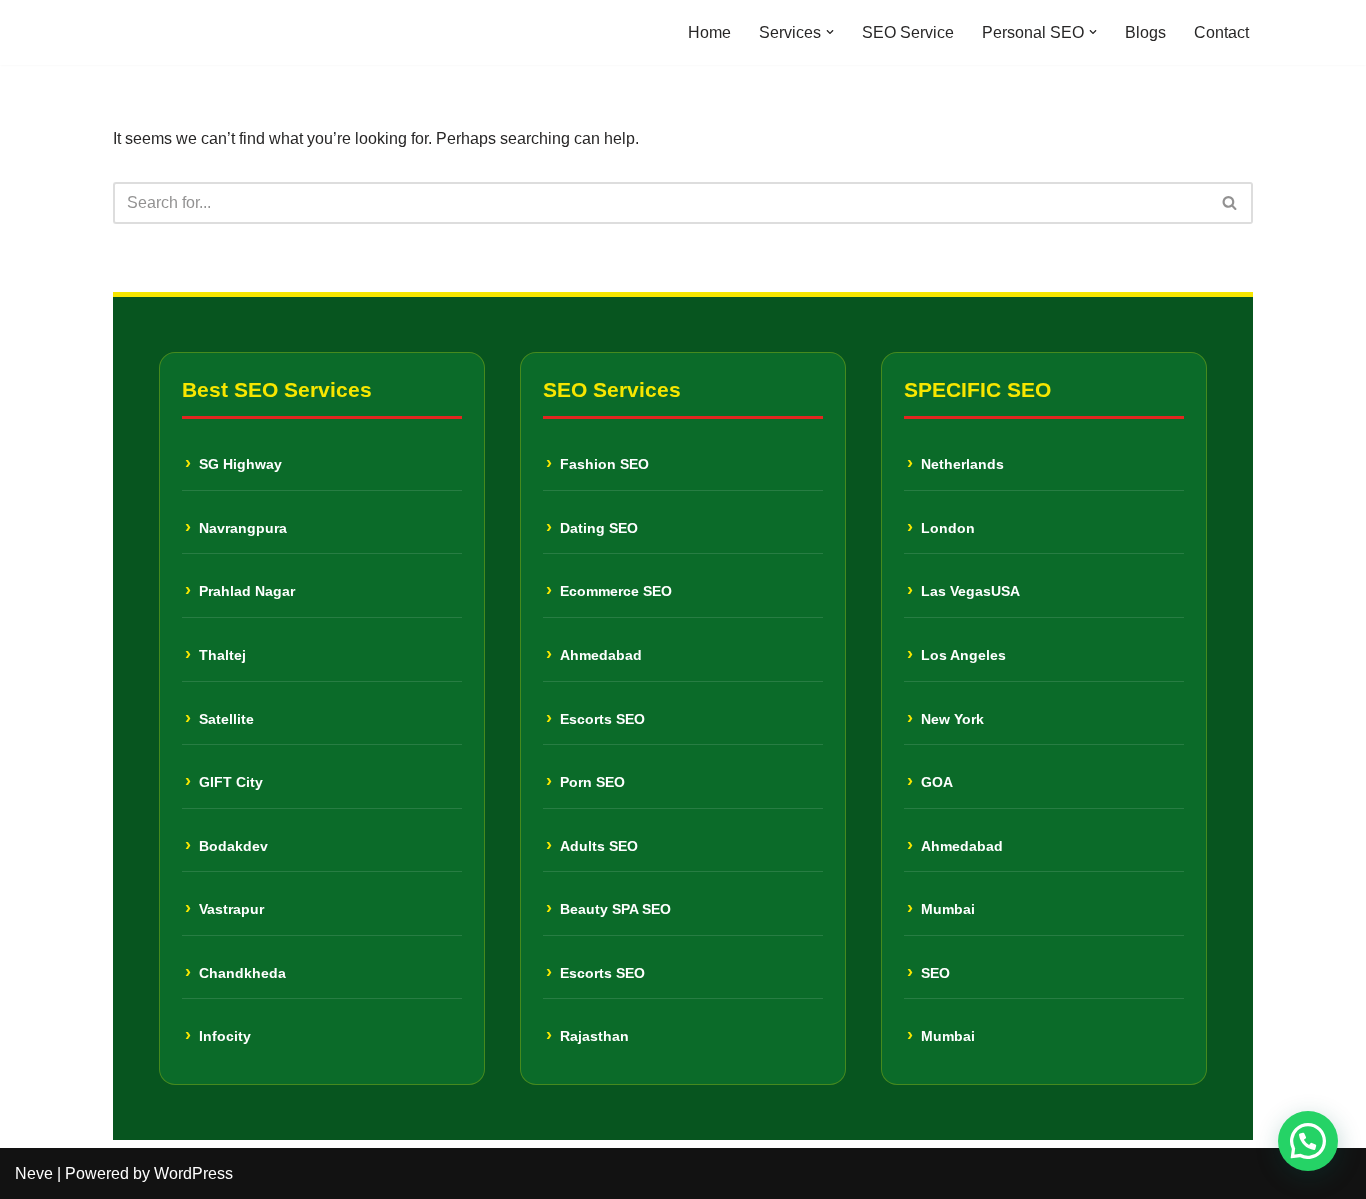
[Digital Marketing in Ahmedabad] (173, 32)
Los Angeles (963, 655)
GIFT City (231, 782)
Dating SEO (599, 528)
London (948, 528)
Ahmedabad (601, 655)
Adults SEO (599, 846)
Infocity (225, 1036)
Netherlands (962, 464)
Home (709, 32)
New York (952, 719)
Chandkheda (242, 973)
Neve (34, 1173)
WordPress (193, 1173)
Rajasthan (594, 1036)
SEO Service (908, 32)
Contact (1221, 32)
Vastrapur (231, 909)
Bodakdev (233, 846)
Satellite (226, 719)
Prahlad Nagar (247, 591)
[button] (830, 32)
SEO (935, 973)
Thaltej (222, 655)
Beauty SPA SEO (615, 909)
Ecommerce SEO (616, 591)
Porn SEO (592, 782)
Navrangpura (243, 528)
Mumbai (948, 909)
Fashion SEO (604, 464)
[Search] (1230, 203)
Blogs (1145, 32)
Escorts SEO (602, 719)
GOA (937, 782)
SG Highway (240, 464)
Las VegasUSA (970, 591)
